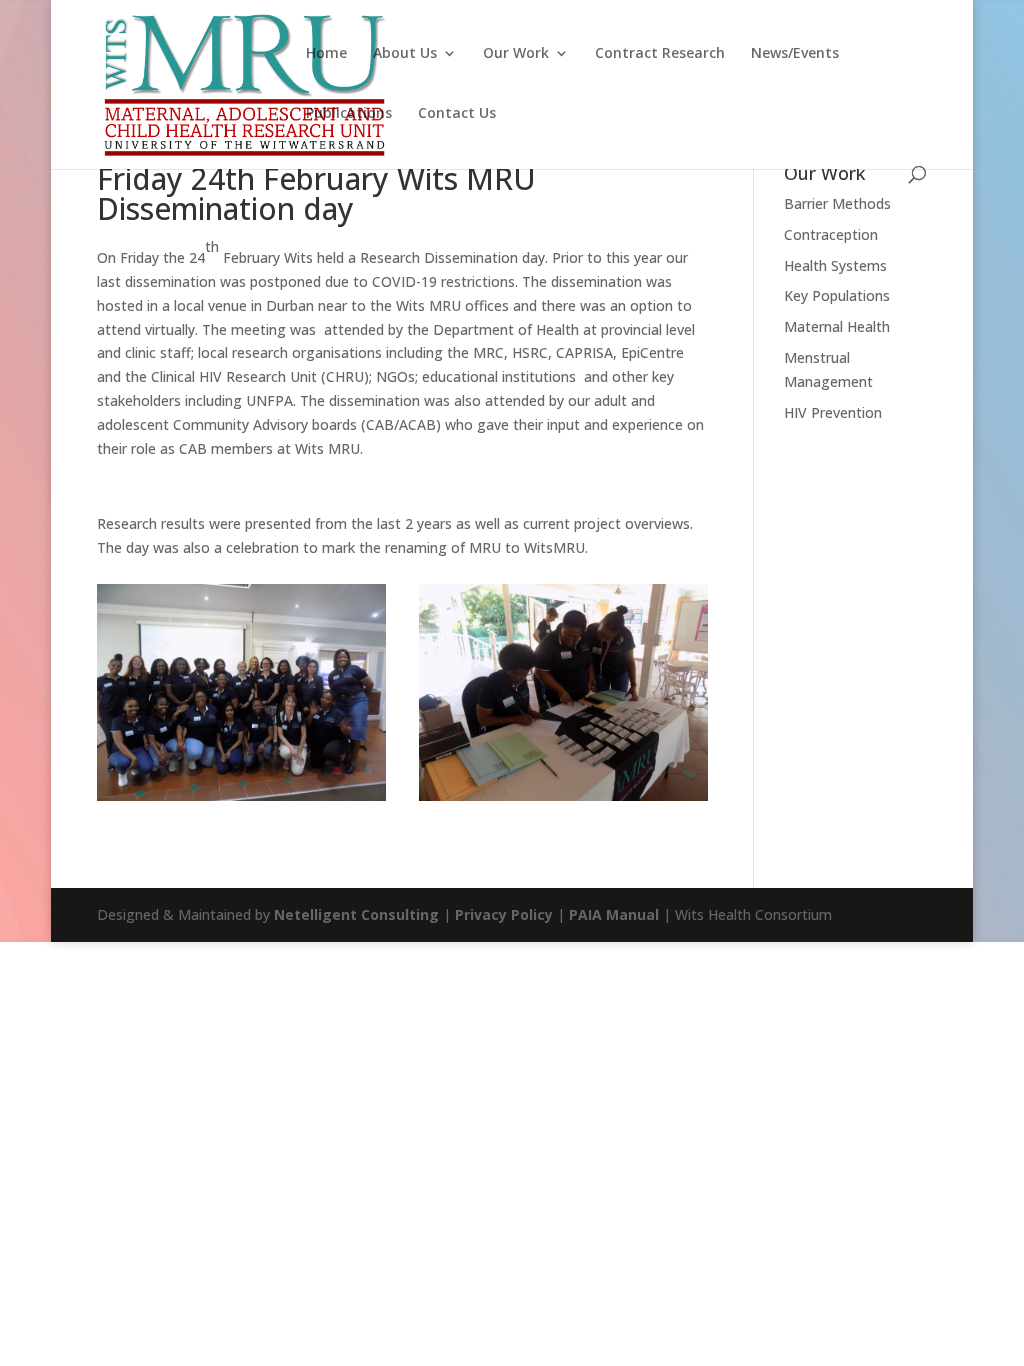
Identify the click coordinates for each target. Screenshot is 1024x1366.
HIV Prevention (833, 412)
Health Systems (835, 265)
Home (326, 54)
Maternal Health (837, 326)
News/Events (795, 54)
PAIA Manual (614, 914)
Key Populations (837, 295)
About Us (405, 54)
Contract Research (660, 54)
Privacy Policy (504, 914)
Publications (349, 114)
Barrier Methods (837, 203)
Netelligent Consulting (356, 914)
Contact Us (457, 114)
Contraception (831, 234)
